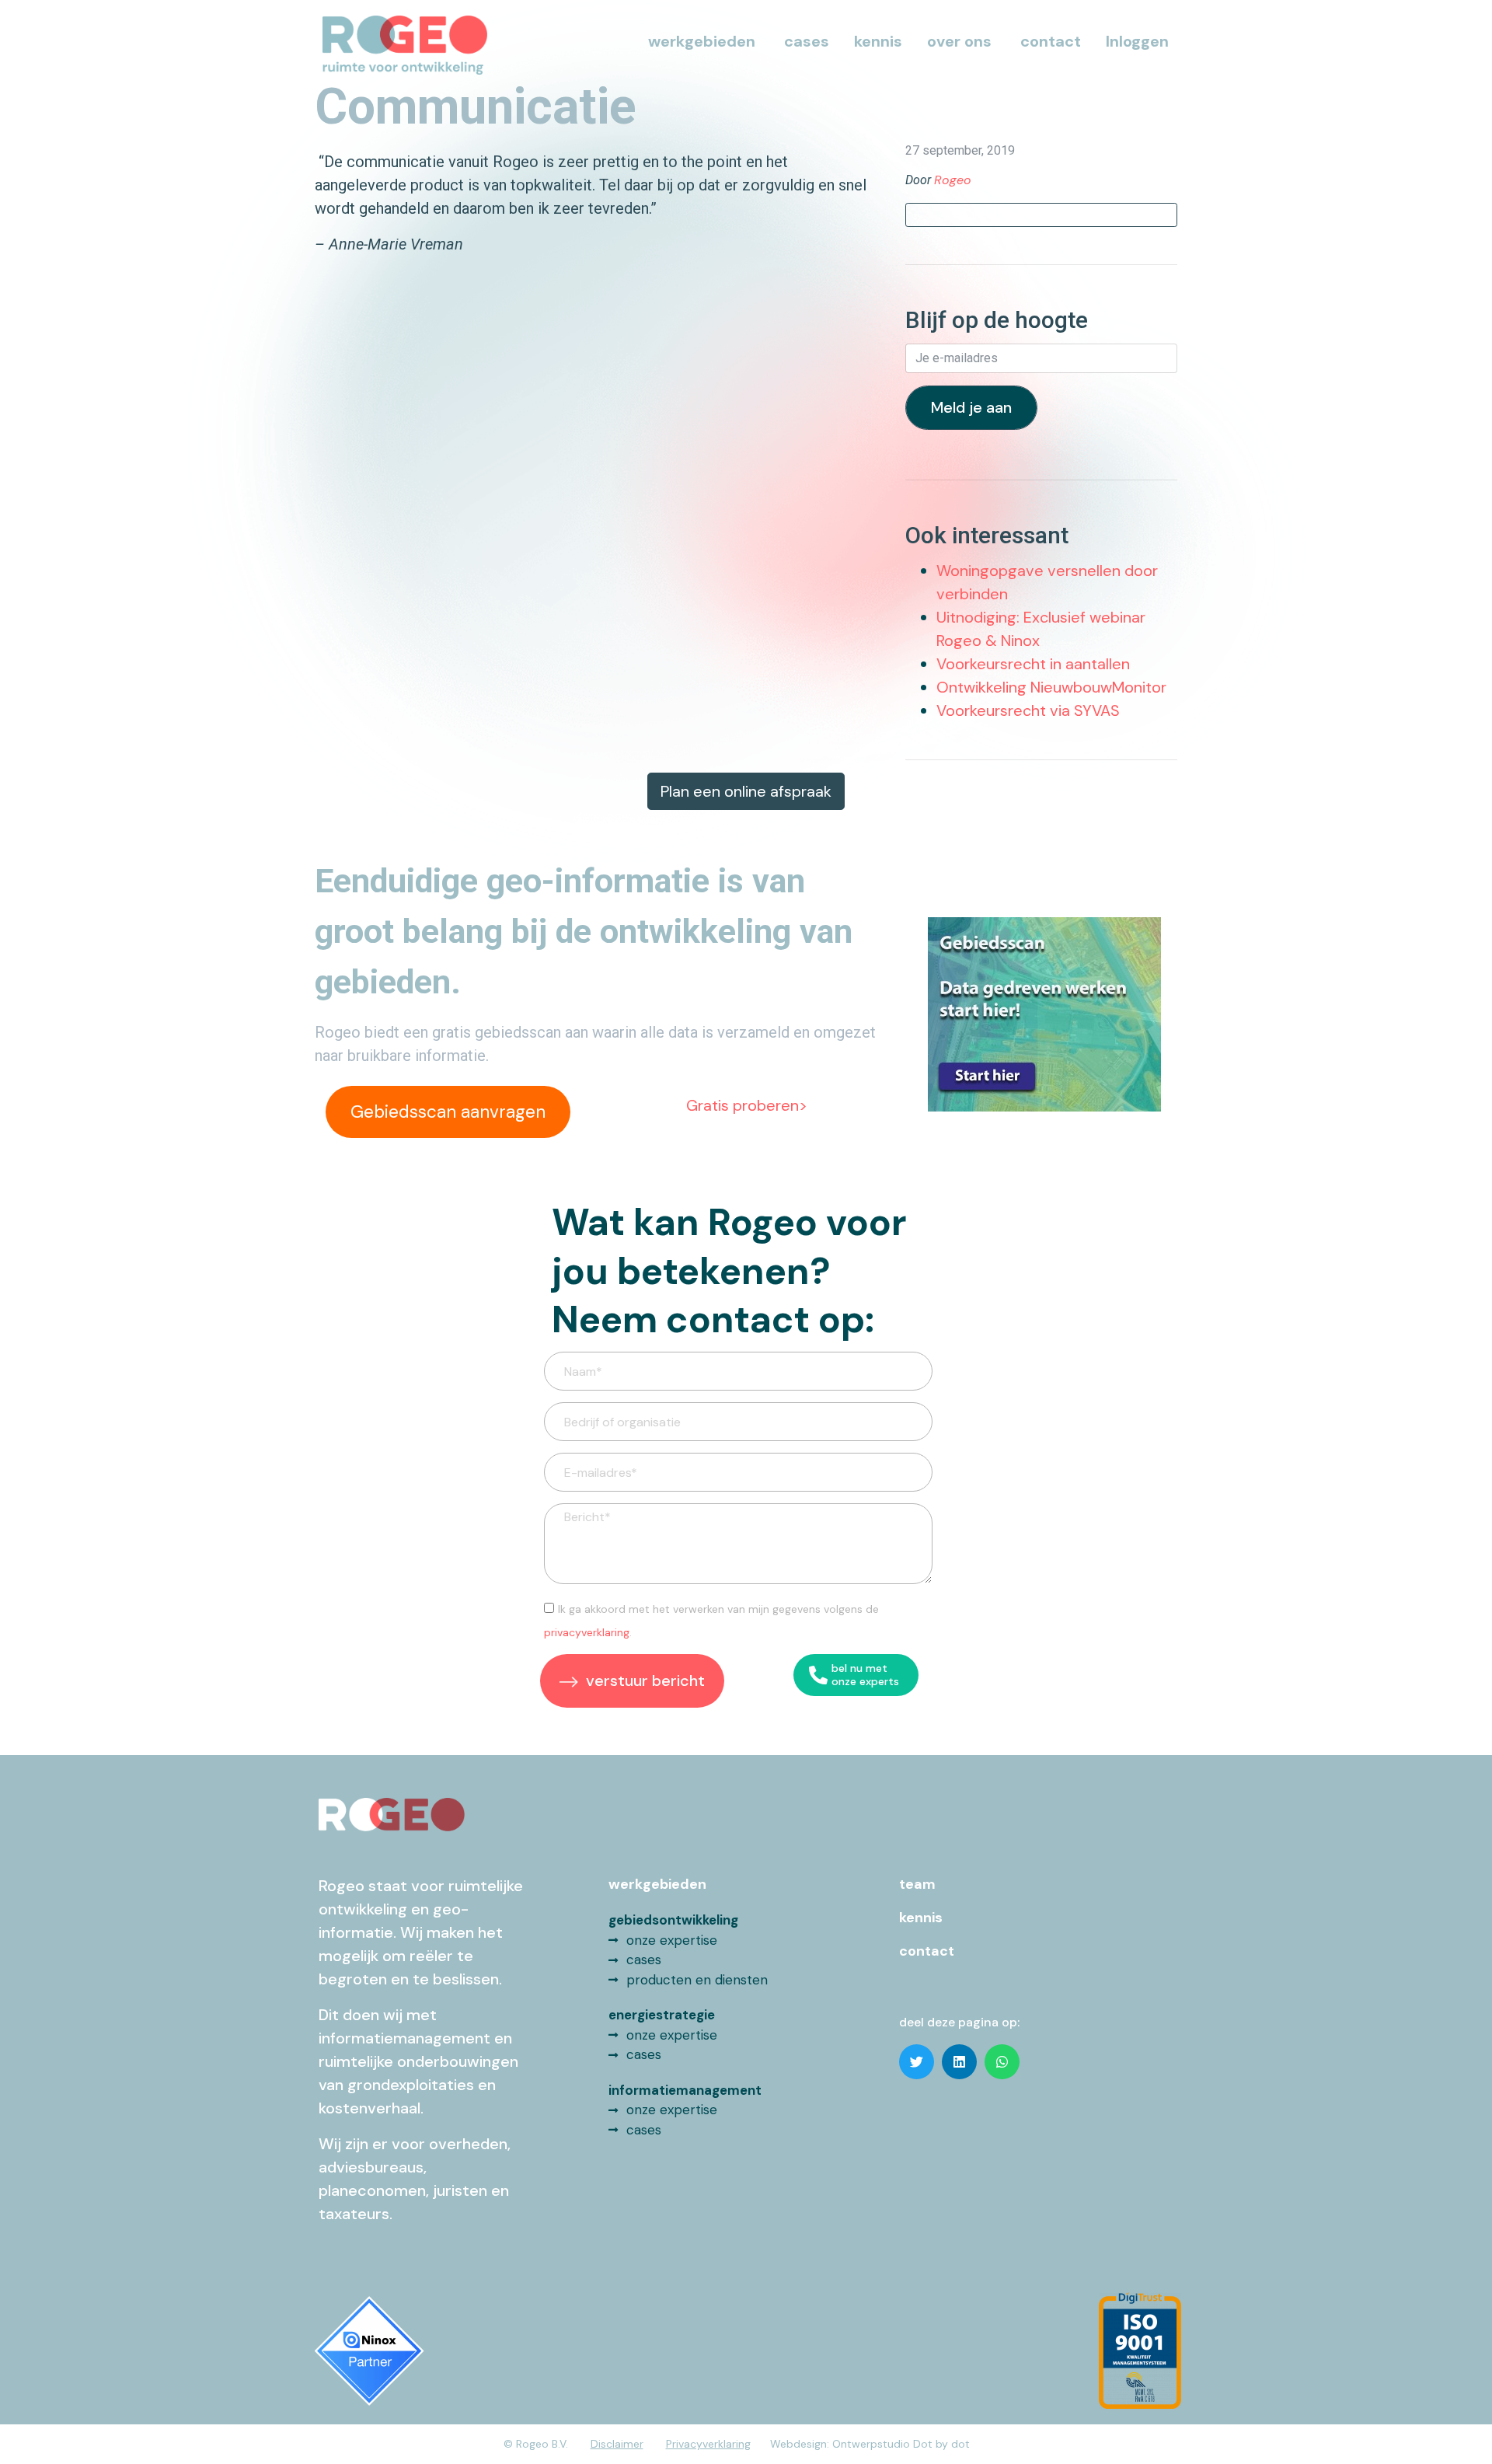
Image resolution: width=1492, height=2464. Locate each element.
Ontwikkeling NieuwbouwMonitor (1051, 687)
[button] (917, 2062)
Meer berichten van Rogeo (1042, 215)
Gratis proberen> (747, 1105)
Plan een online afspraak (746, 791)
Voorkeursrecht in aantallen (1033, 664)
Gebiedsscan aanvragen (448, 1112)
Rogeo (953, 180)
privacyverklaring (587, 1632)
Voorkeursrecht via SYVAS (1028, 710)
